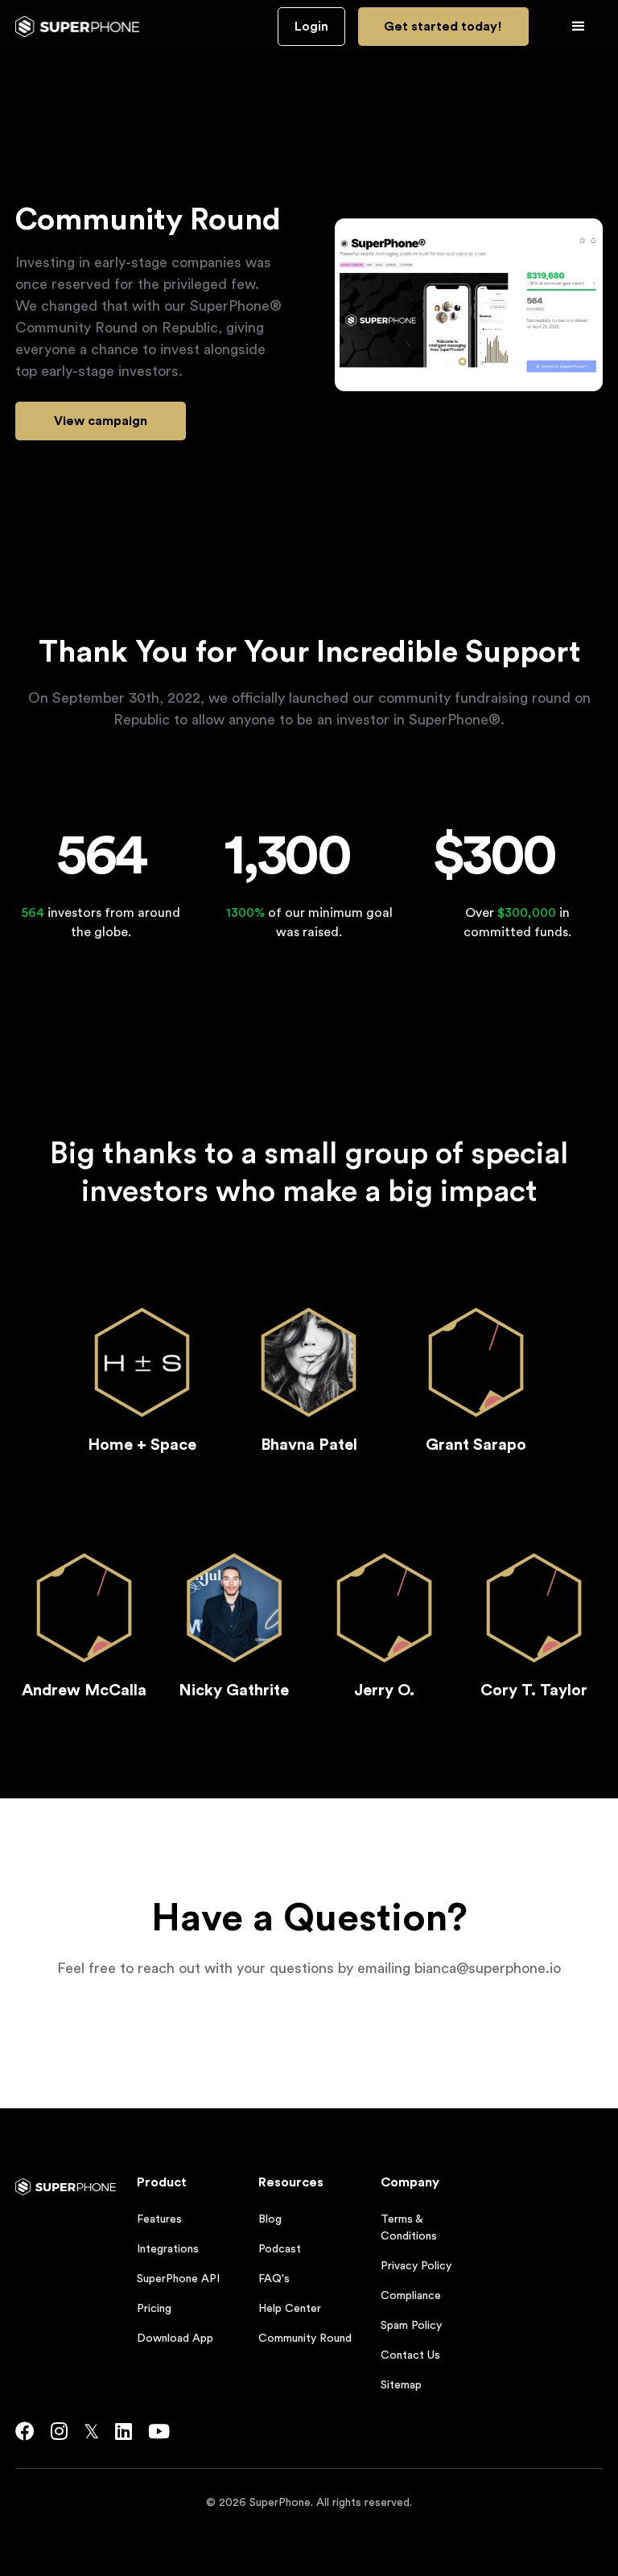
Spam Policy (411, 2326)
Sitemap (401, 2385)
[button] (579, 27)
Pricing (154, 2309)
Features (159, 2219)
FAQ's (274, 2279)
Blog (270, 2219)
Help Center (290, 2309)
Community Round (305, 2339)
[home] (78, 27)
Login (311, 27)
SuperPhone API (178, 2279)
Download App (175, 2339)
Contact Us (410, 2355)
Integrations (168, 2249)
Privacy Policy (416, 2266)
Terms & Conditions (409, 2228)
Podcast (280, 2249)
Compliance (411, 2296)
